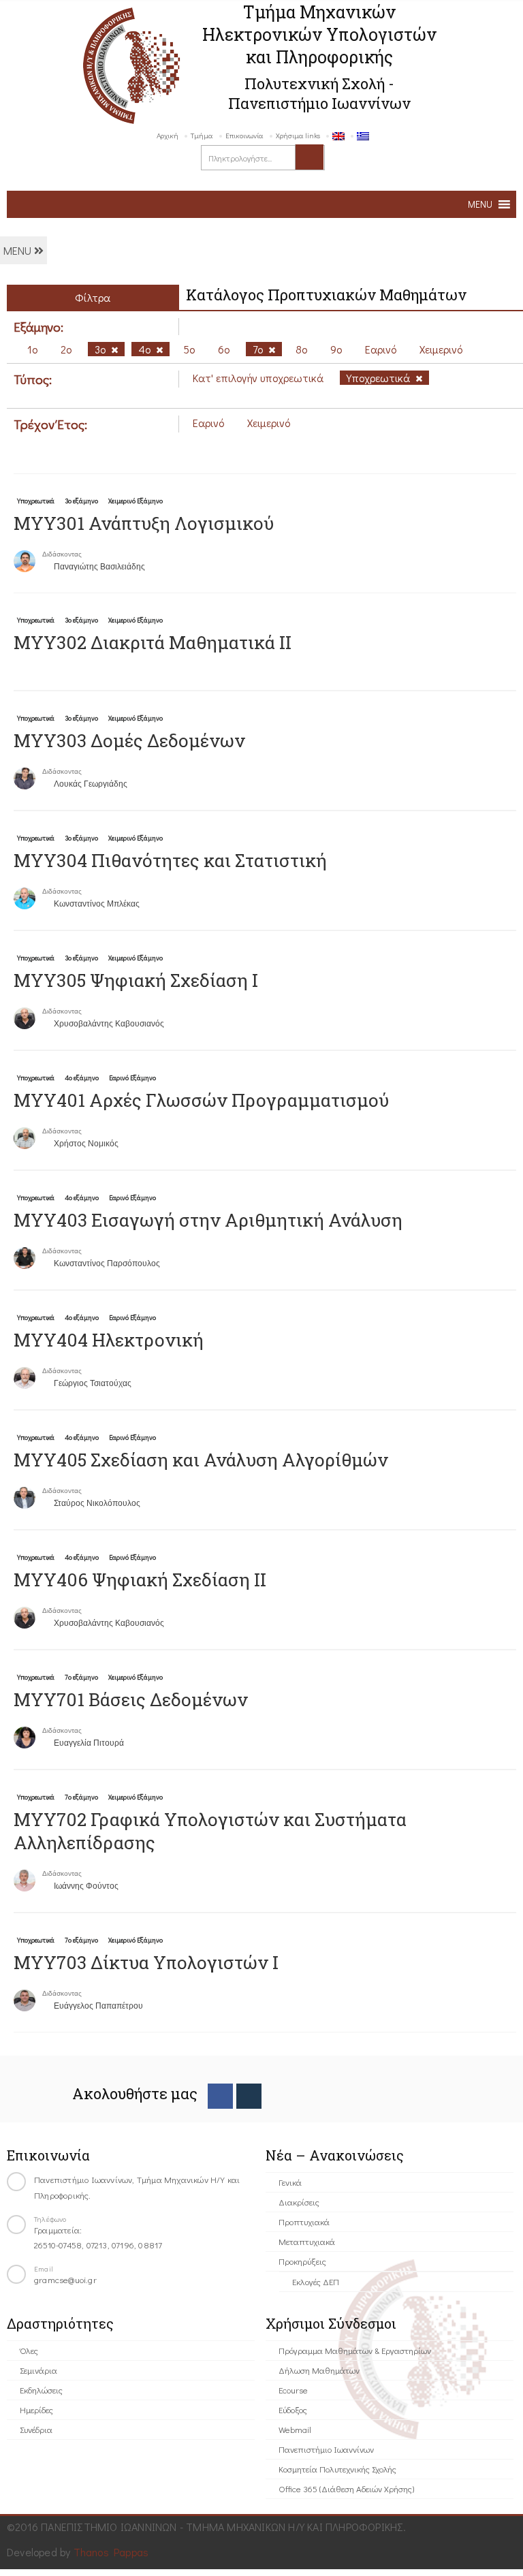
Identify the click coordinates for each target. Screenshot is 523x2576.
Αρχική (168, 135)
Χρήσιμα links (298, 135)
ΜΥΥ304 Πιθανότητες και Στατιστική (170, 860)
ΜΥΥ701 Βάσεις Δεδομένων (131, 1699)
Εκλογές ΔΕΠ (316, 2281)
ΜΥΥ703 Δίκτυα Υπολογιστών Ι (146, 1962)
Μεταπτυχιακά (307, 2241)
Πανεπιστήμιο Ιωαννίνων (326, 2449)
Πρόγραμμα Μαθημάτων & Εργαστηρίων (355, 2350)
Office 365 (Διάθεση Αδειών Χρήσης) (346, 2488)
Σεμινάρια (38, 2370)
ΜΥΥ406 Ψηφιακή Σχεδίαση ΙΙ (140, 1580)
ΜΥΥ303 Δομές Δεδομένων (129, 740)
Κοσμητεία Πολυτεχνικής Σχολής (337, 2469)
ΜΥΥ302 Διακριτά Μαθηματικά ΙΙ (153, 642)
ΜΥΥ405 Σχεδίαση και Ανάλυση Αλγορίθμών (201, 1460)
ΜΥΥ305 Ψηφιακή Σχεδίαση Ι (136, 980)
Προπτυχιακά (304, 2221)
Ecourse (293, 2390)
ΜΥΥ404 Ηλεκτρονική (109, 1340)
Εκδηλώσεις (41, 2390)
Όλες (29, 2350)
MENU (19, 250)
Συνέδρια (36, 2429)
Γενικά (290, 2182)
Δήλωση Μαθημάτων (319, 2370)
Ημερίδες (36, 2409)
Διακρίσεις (299, 2202)
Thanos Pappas (111, 2552)
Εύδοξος (293, 2409)
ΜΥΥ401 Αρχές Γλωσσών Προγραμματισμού (201, 1100)
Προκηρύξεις (302, 2261)
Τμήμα (202, 135)
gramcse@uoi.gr (65, 2279)
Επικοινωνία (244, 135)
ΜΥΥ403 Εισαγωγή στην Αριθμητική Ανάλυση (208, 1220)
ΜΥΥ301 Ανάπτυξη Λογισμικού (144, 523)
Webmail (295, 2429)
